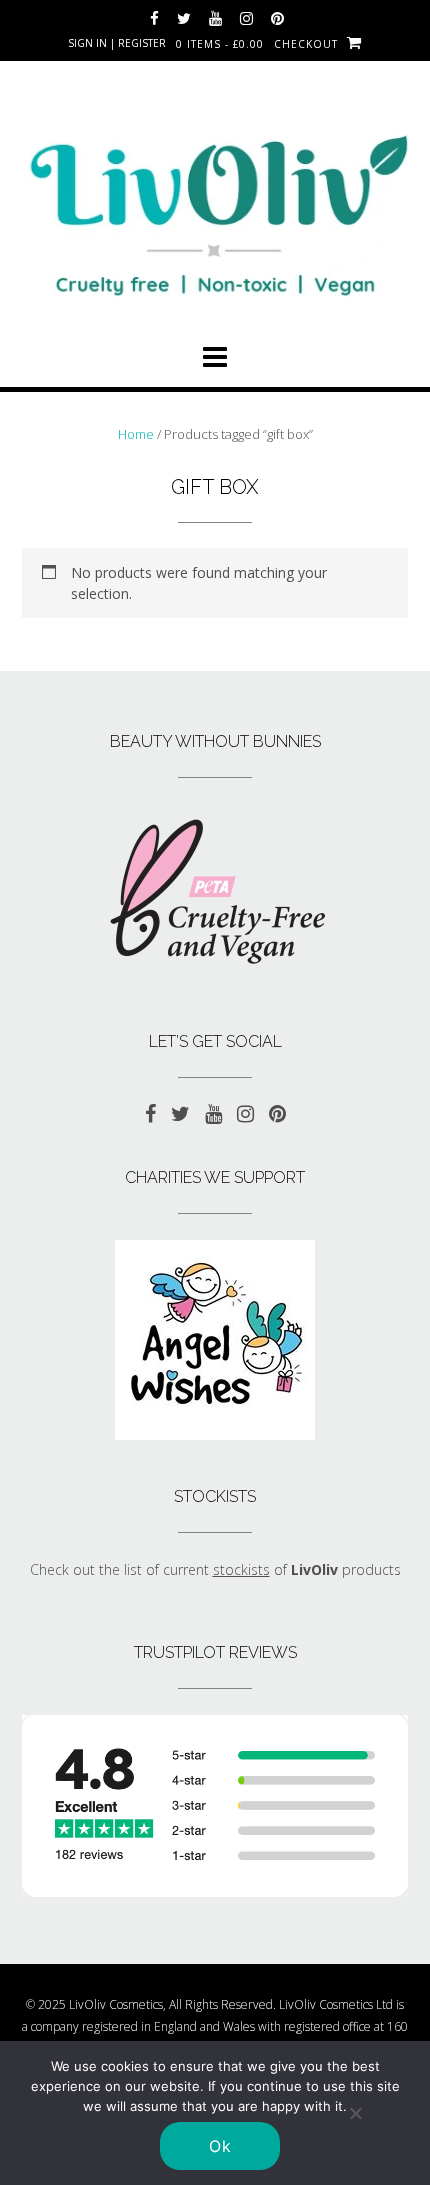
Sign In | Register (117, 43)
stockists (241, 1569)
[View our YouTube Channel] (215, 18)
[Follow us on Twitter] (184, 18)
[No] (355, 2113)
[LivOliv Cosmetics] (215, 207)
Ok (220, 2146)
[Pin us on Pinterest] (277, 18)
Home (136, 434)
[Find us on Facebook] (154, 18)
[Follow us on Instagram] (246, 18)
